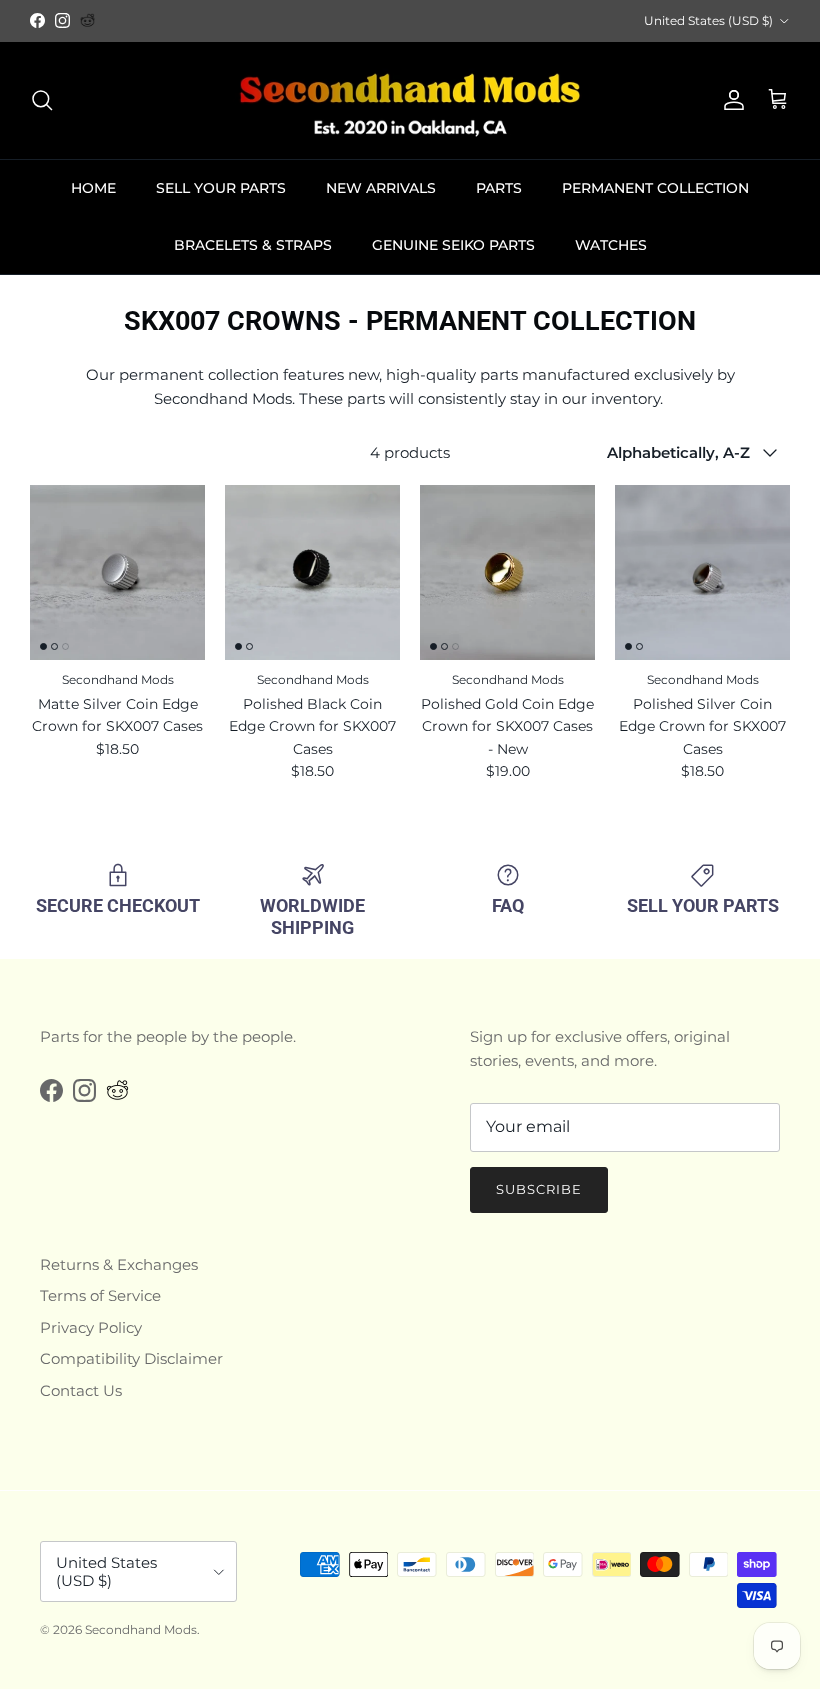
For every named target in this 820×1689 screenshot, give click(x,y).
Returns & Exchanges (119, 1264)
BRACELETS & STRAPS (253, 245)
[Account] (730, 100)
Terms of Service (100, 1295)
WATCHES (611, 245)
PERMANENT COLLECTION (655, 188)
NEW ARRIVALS (381, 188)
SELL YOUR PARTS (221, 188)
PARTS (499, 188)
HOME (93, 188)
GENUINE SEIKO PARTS (453, 245)
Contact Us (81, 1390)
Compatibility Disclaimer (131, 1358)
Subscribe (539, 1189)
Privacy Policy (91, 1327)
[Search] (42, 100)
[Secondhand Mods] (410, 100)
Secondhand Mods (141, 1629)
